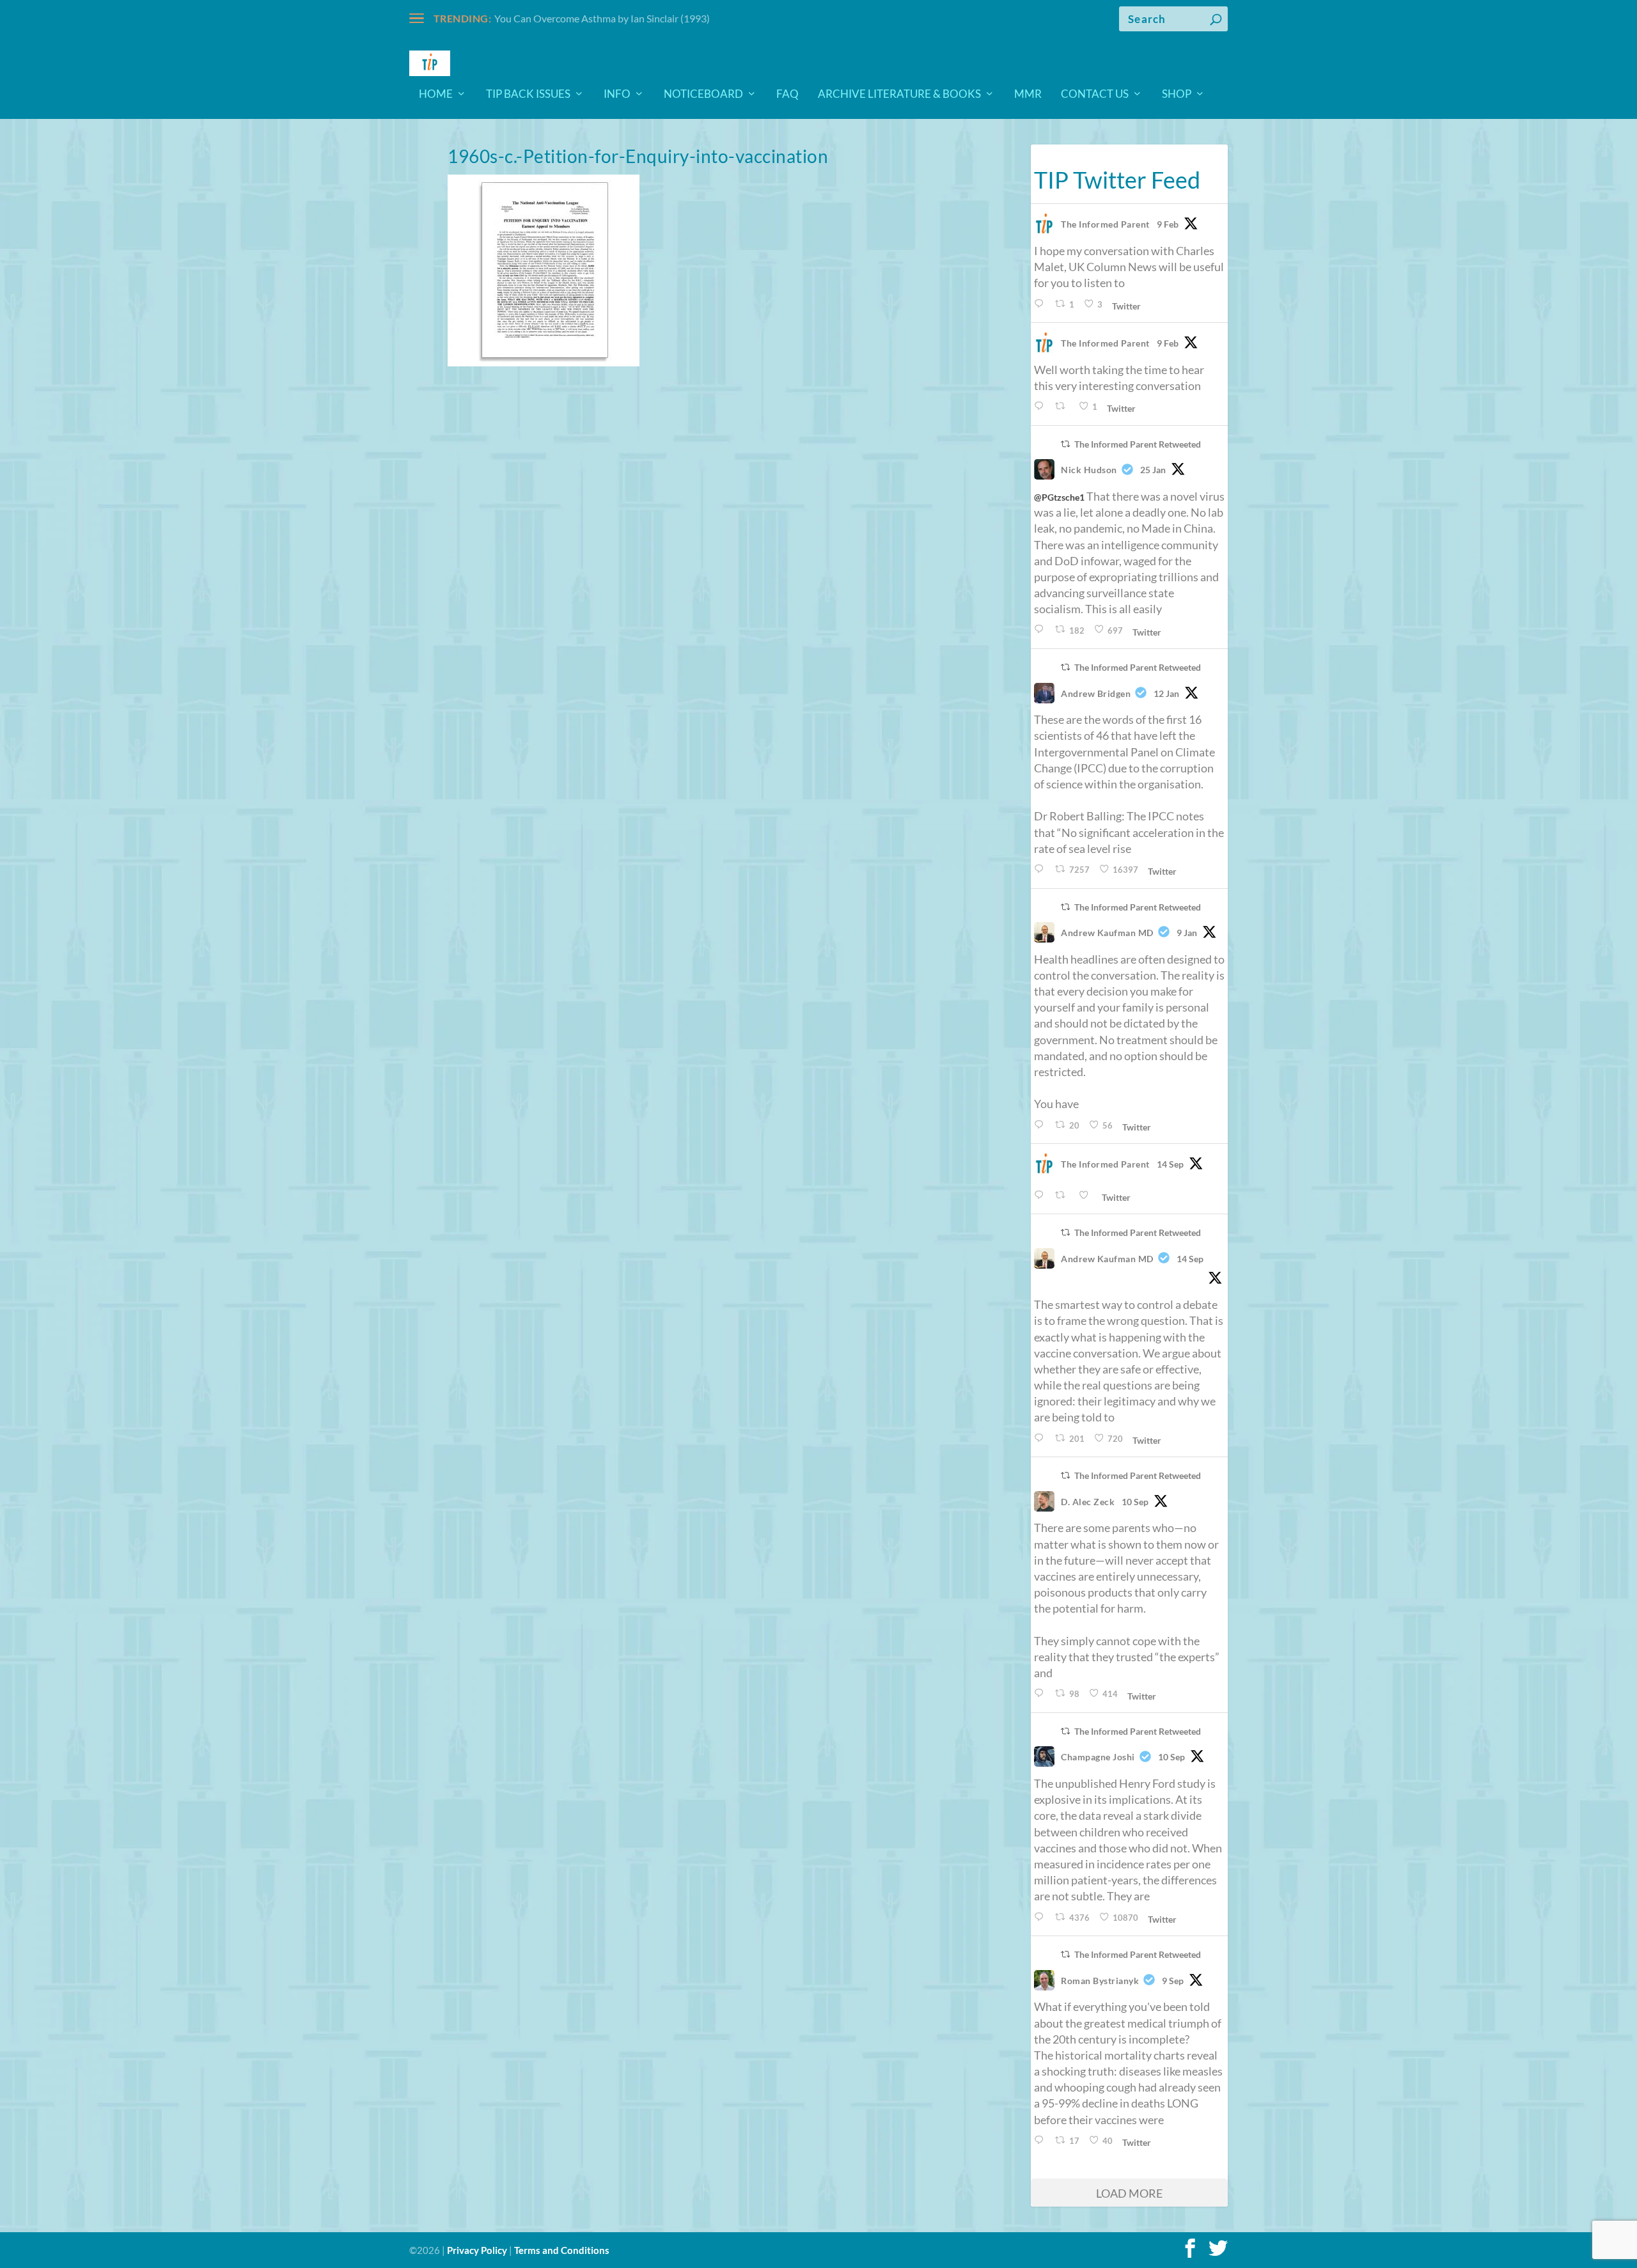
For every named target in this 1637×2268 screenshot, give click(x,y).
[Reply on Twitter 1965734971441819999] (1041, 1693)
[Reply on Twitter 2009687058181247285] (1041, 1125)
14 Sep (1170, 1164)
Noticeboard (703, 95)
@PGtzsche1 (1059, 497)
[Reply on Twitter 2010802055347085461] (1041, 869)
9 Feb (1168, 224)
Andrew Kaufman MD (1107, 933)
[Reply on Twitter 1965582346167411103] (1041, 1917)
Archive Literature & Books (899, 95)
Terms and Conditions (562, 2250)
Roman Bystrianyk (1100, 1981)
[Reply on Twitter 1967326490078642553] (1041, 1195)
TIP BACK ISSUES (528, 95)
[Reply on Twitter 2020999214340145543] (1041, 406)
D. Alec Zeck (1088, 1502)
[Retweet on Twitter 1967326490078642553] (1063, 1195)
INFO (617, 95)
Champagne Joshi (1098, 1757)
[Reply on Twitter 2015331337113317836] (1041, 630)
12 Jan (1166, 693)
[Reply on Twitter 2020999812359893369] (1041, 304)
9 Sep (1173, 1981)
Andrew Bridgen (1096, 693)
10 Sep (1135, 1502)
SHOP (1177, 95)
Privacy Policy (477, 2250)
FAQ (787, 95)
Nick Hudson (1089, 470)
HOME (436, 95)
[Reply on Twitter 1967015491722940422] (1041, 1438)
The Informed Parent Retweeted (1138, 444)
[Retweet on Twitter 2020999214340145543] (1063, 406)
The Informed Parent (1105, 224)
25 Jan (1153, 470)
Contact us (1095, 95)
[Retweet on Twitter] (1065, 444)
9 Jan (1187, 933)
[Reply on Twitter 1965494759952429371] (1041, 2140)
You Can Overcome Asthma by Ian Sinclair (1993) (602, 18)
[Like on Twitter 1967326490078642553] (1087, 1195)
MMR (1028, 95)
